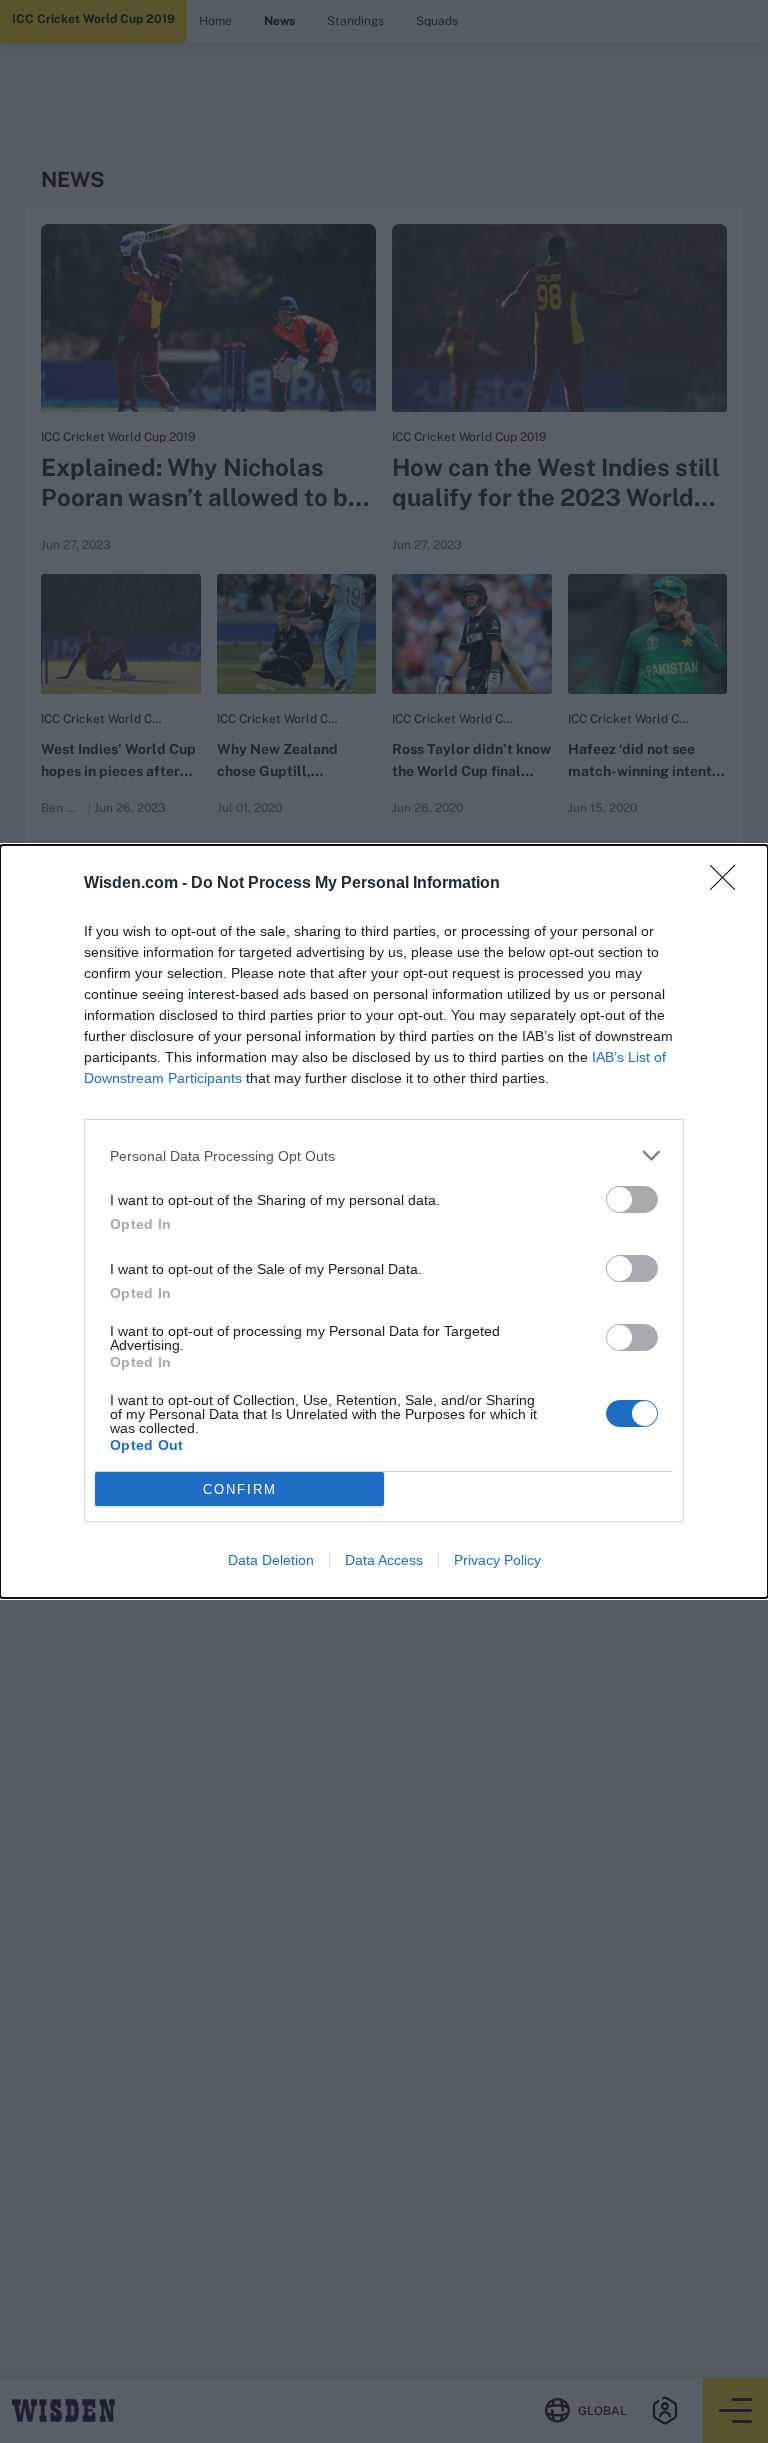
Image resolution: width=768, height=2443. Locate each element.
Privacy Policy (497, 1560)
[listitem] (384, 1155)
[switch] (632, 1199)
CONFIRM (240, 1489)
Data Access (384, 1560)
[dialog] (384, 1221)
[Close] (729, 884)
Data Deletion (271, 1560)
